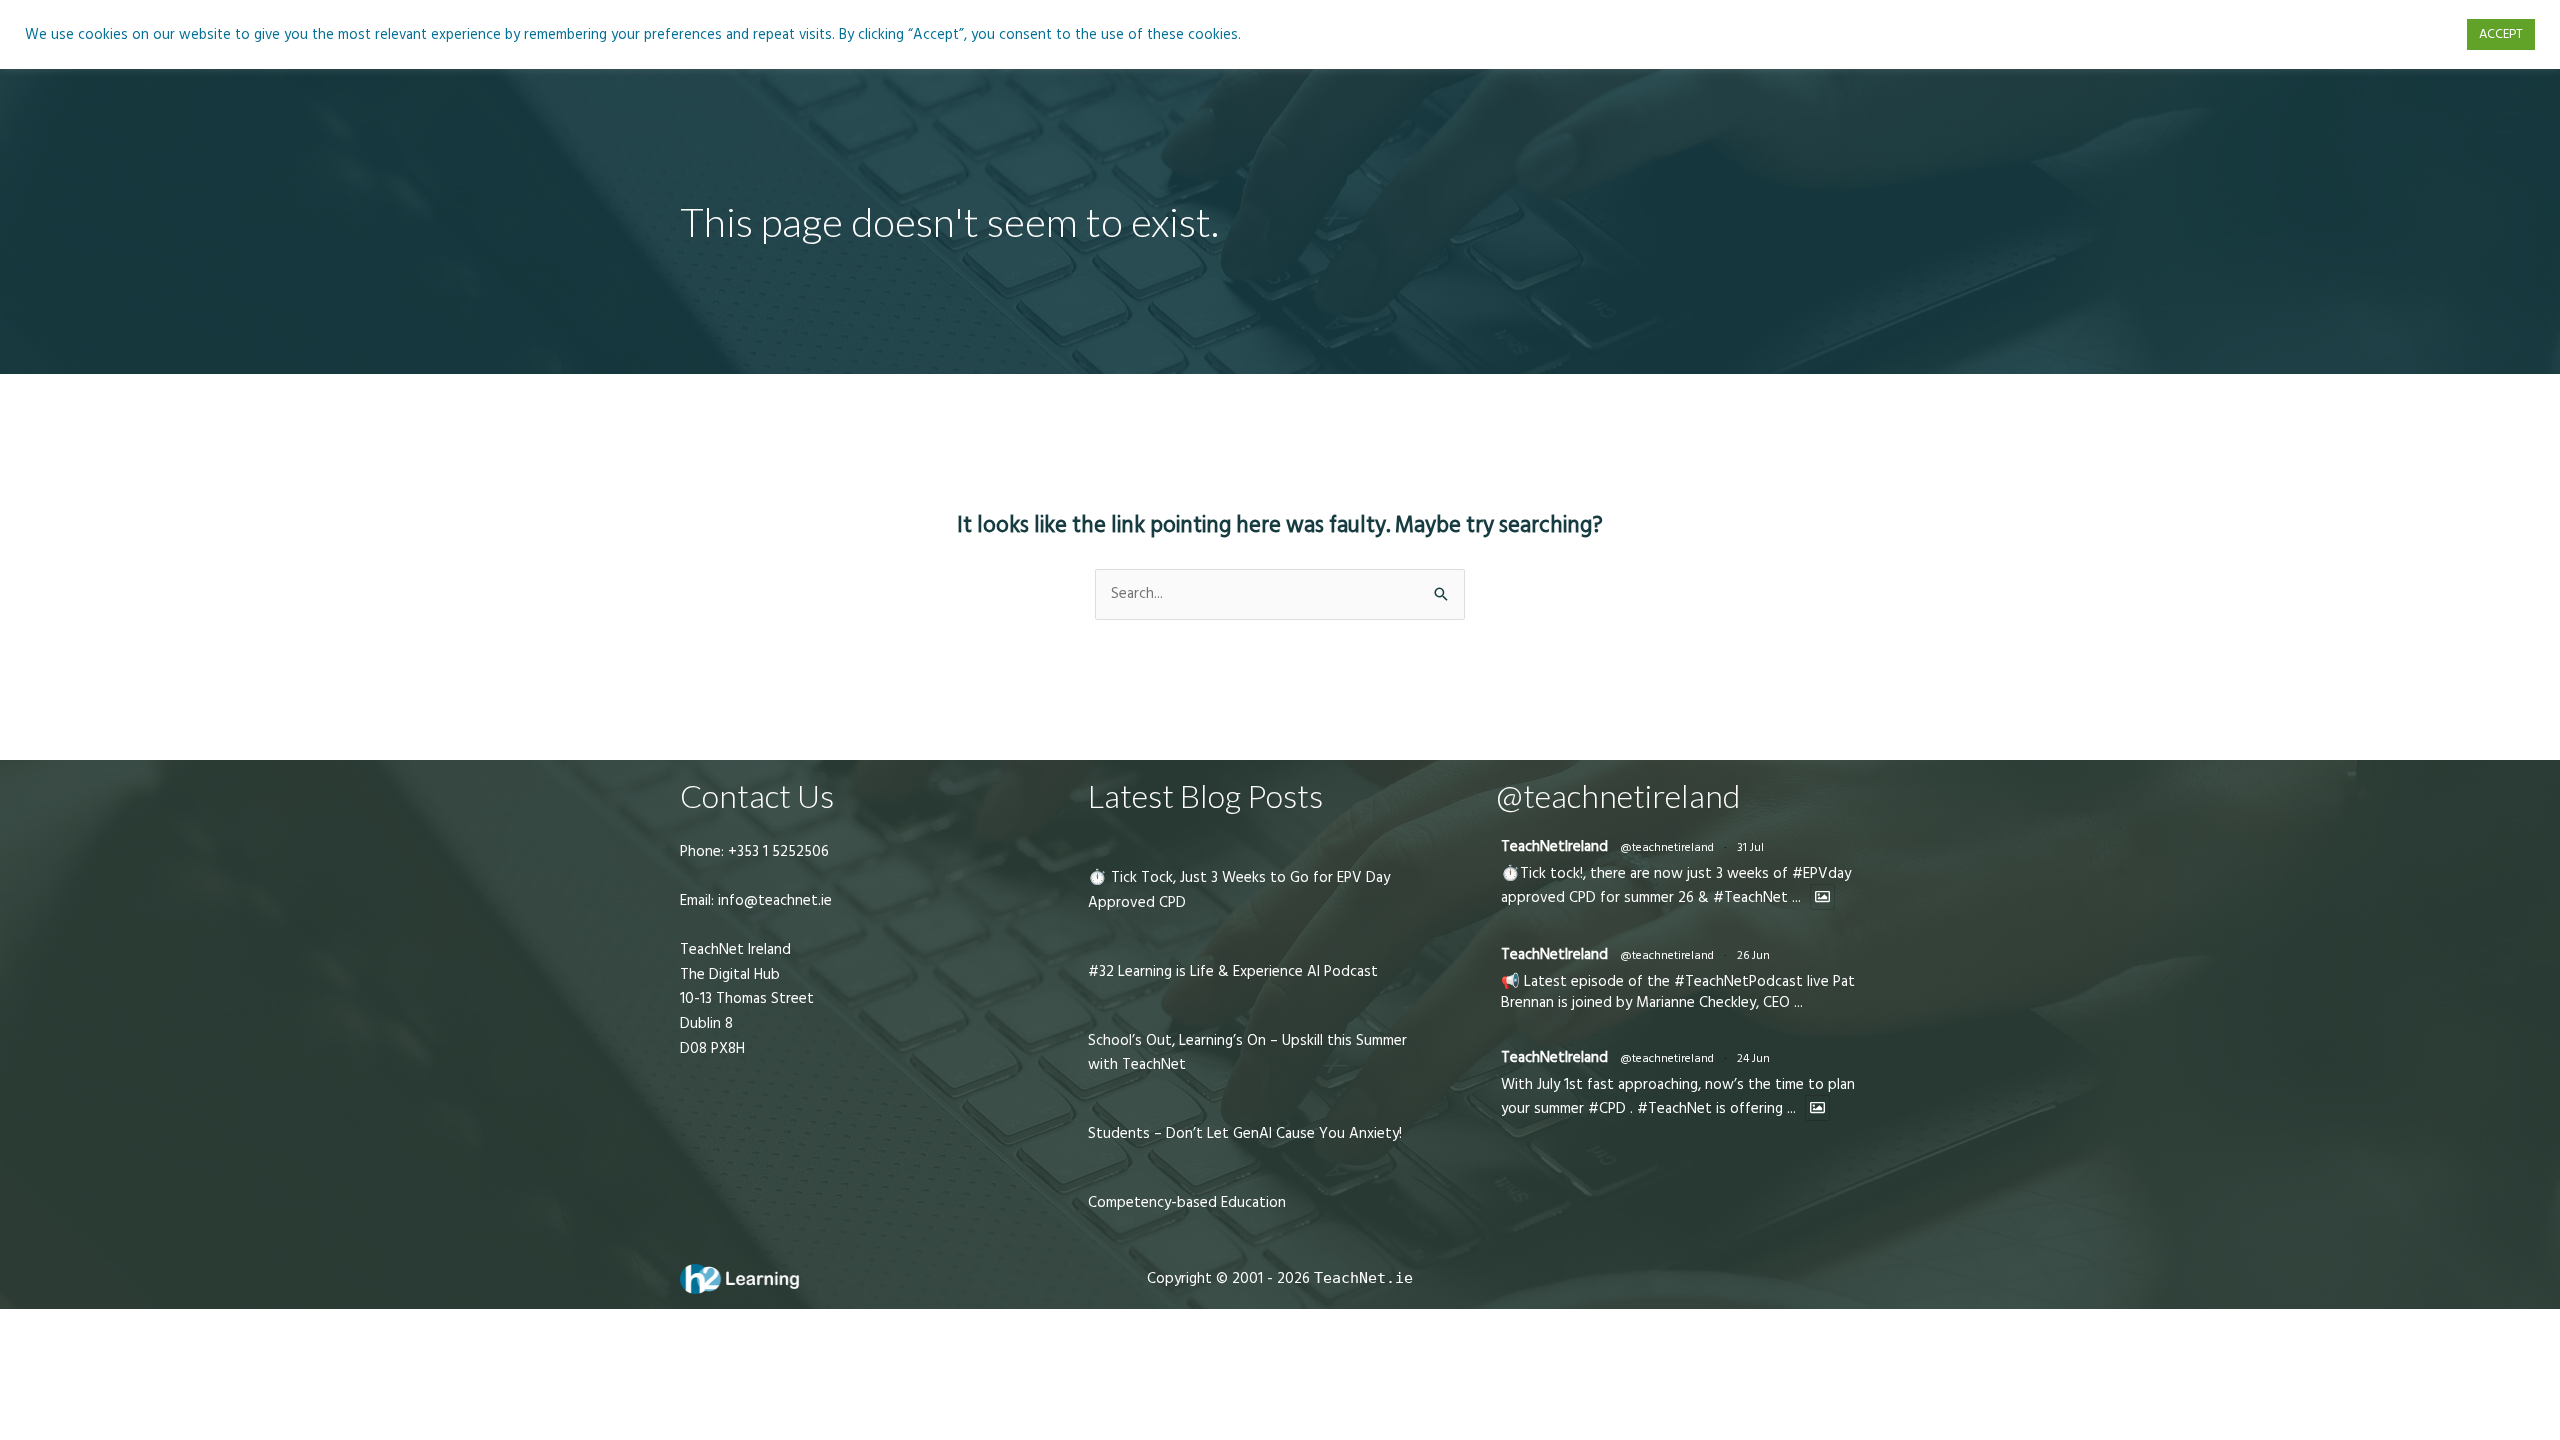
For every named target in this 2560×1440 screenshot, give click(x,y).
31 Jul (1750, 847)
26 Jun (1753, 955)
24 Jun (1753, 1058)
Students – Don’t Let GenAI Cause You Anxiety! (1245, 1133)
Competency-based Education (1187, 1202)
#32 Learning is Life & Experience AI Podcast (1233, 971)
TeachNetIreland (1554, 846)
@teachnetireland (1667, 847)
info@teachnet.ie (773, 900)
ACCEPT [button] (2501, 34)
